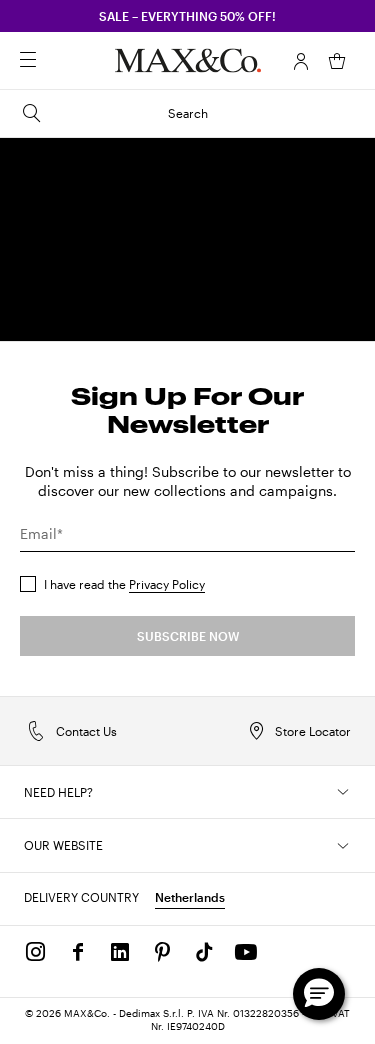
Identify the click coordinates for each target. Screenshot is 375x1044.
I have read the (124, 584)
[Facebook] (78, 952)
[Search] (56, 61)
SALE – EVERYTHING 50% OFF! (187, 16)
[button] (301, 61)
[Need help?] (343, 792)
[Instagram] (36, 952)
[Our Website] (343, 846)
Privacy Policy (167, 584)
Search (188, 113)
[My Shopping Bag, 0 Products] (337, 61)
